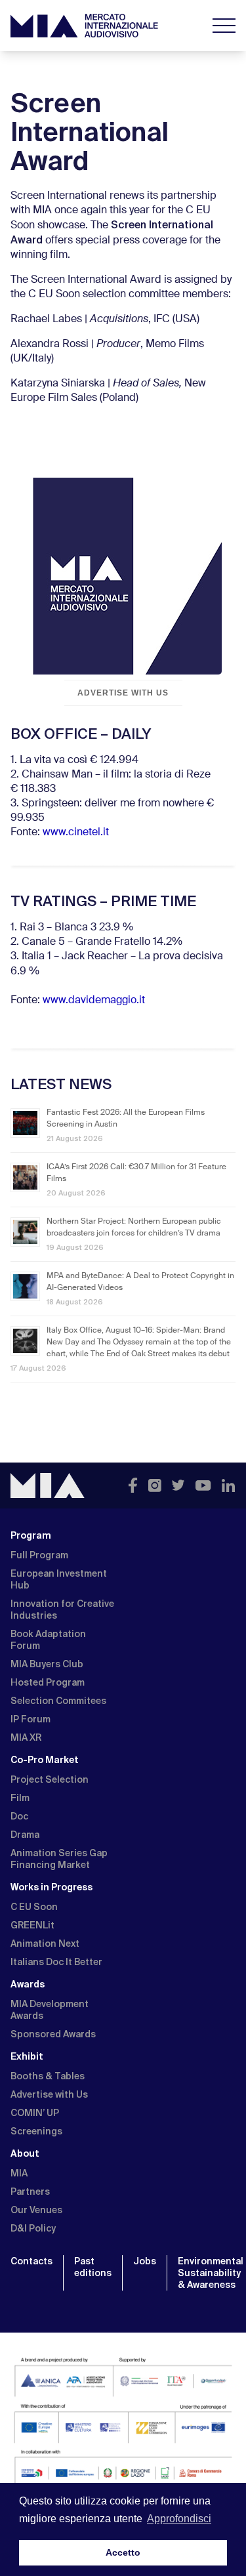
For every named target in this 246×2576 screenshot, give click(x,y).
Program (31, 1535)
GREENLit (32, 1925)
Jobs (145, 2261)
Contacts (31, 2261)
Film (20, 1798)
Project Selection (50, 1779)
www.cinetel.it (76, 833)
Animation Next (45, 1943)
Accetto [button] (123, 2552)
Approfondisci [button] (179, 2519)
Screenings (36, 2131)
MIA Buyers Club (47, 1664)
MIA (19, 2173)
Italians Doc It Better (56, 1962)
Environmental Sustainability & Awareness (211, 2273)
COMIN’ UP (35, 2113)
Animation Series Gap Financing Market (59, 1859)
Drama (25, 1835)
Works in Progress (51, 1887)
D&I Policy (33, 2228)
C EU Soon (34, 1907)
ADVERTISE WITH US (123, 693)
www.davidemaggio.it (94, 1001)
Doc (19, 1816)
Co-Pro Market (45, 1760)
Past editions (93, 2267)
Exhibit (27, 2056)
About (25, 2153)
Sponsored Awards (53, 2034)
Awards (28, 1984)
